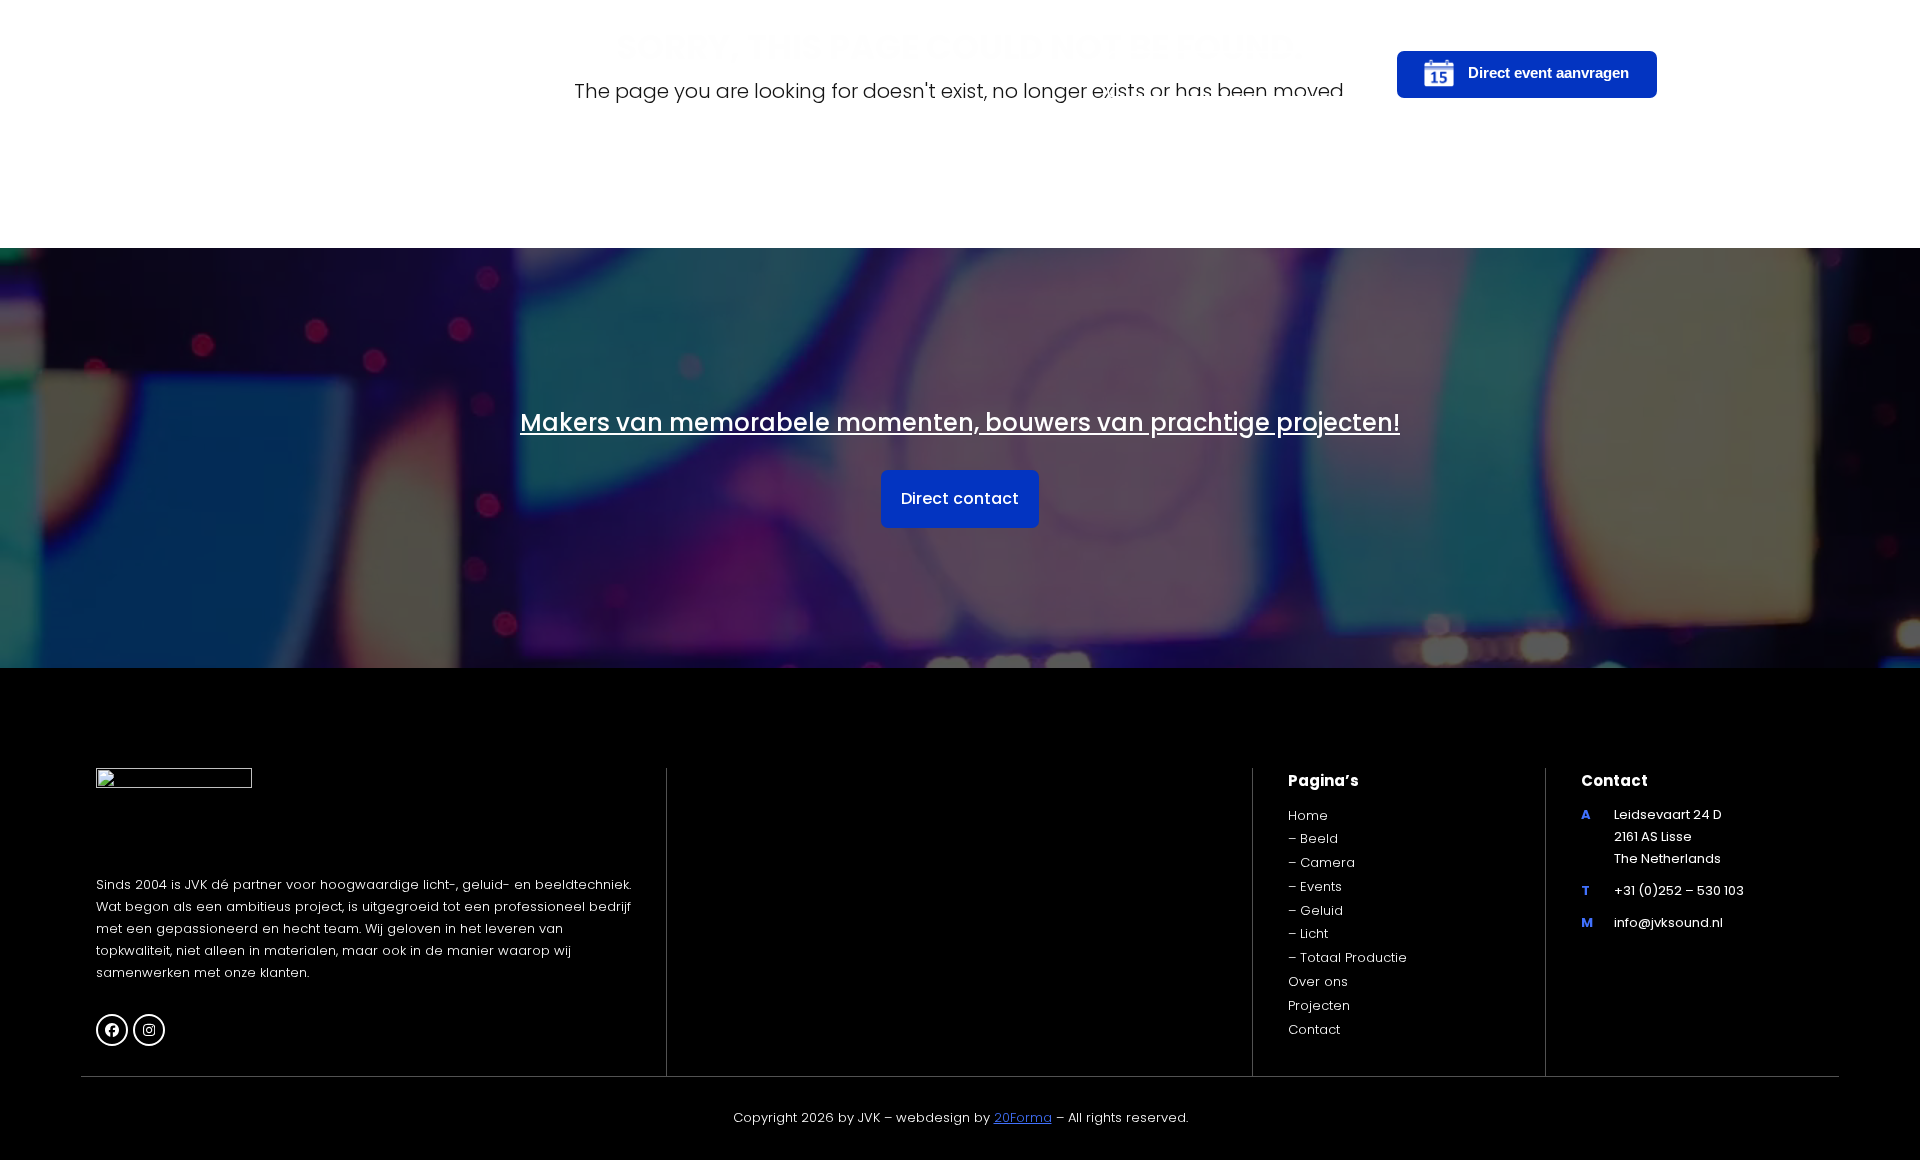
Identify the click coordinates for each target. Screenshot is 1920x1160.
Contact (1314, 1029)
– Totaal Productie (1347, 957)
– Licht (1308, 933)
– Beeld (1313, 838)
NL (1698, 73)
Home (1308, 815)
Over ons (1318, 981)
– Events (1315, 886)
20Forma (1023, 1117)
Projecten (1319, 1005)
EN (1736, 73)
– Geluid (1315, 910)
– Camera (1321, 862)
